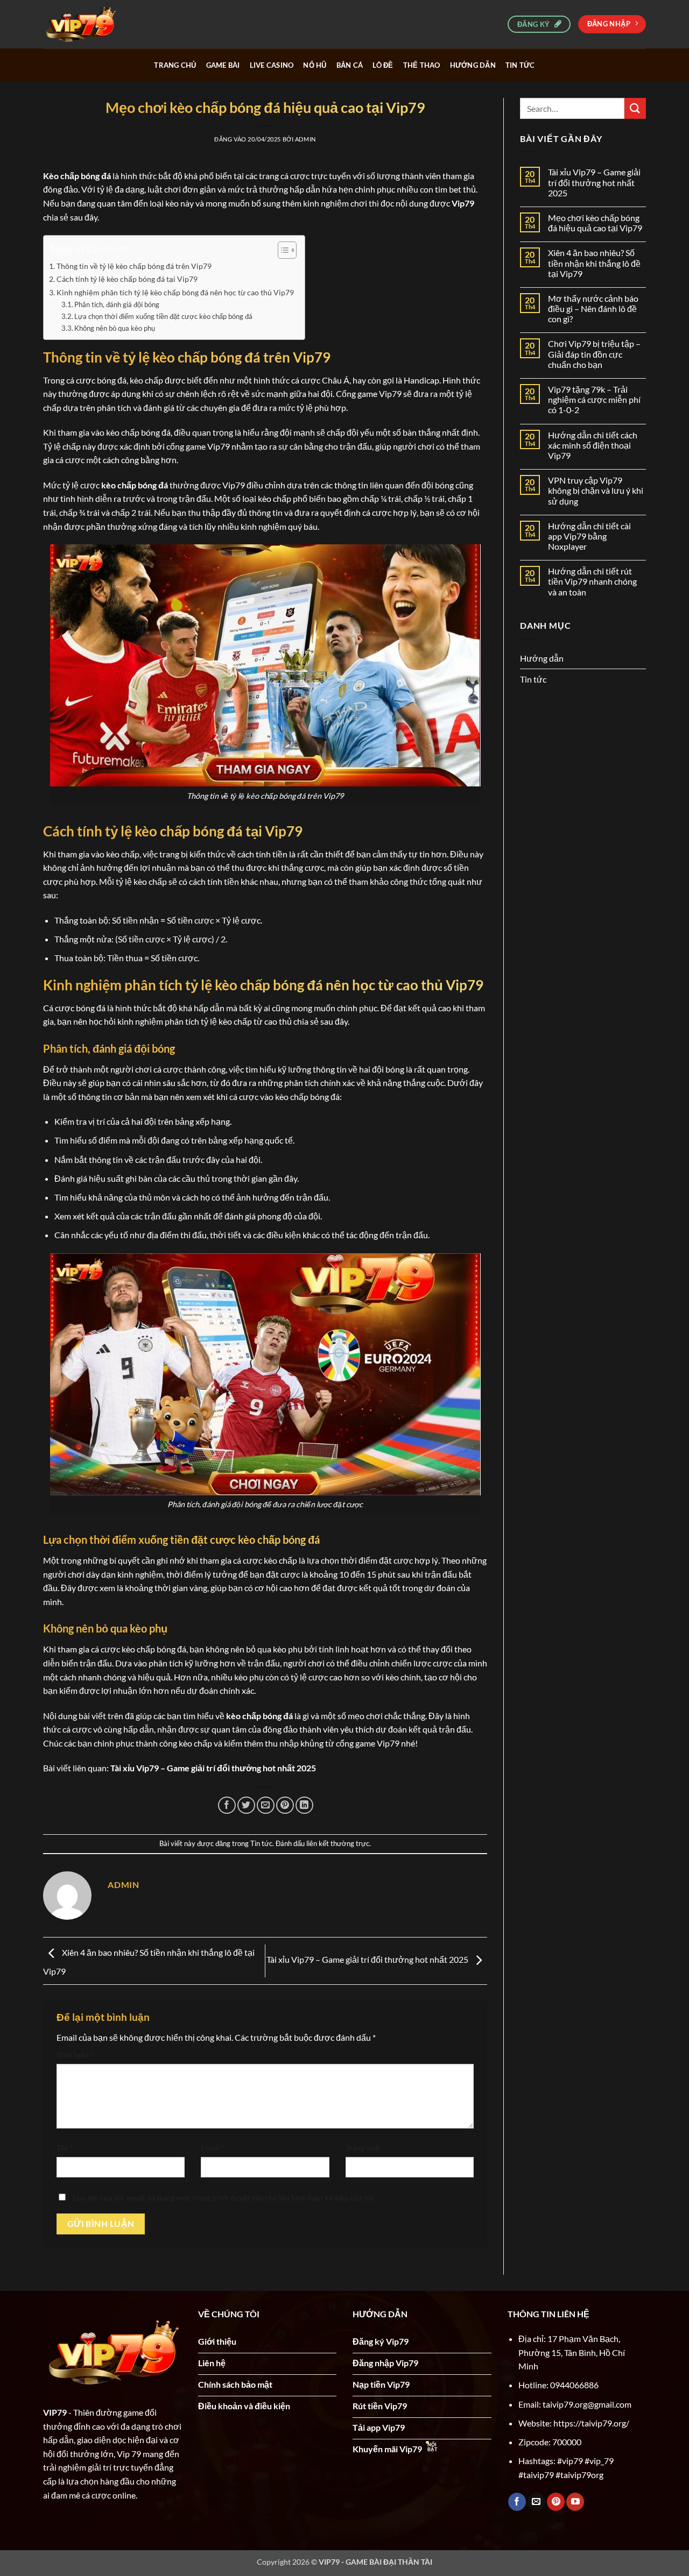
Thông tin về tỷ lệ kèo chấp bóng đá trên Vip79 (134, 266)
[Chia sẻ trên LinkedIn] (304, 1805)
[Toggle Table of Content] (282, 250)
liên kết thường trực (338, 1843)
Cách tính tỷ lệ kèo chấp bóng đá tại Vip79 (127, 279)
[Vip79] (97, 24)
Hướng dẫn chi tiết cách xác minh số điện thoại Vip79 (593, 445)
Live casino (272, 65)
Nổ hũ (315, 65)
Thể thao (422, 65)
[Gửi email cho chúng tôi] (536, 2502)
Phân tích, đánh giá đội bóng (117, 304)
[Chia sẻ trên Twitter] (246, 1805)
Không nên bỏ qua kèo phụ (115, 328)
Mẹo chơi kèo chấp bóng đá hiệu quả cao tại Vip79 (595, 223)
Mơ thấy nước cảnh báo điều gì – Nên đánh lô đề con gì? (593, 308)
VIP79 (55, 2412)
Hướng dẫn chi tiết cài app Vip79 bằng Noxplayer (589, 536)
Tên (65, 2148)
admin (305, 139)
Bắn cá (350, 65)
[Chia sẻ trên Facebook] (227, 1805)
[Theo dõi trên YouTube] (575, 2502)
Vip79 (463, 203)
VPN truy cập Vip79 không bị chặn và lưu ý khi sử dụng (596, 490)
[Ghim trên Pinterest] (285, 1805)
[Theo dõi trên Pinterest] (556, 2502)
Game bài (223, 65)
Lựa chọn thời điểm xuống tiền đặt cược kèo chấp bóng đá (163, 316)
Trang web (363, 2148)
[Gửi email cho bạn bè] (266, 1805)
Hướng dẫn (473, 65)
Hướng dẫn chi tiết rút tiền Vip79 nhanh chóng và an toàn (592, 581)
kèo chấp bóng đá (135, 485)
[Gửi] (635, 108)
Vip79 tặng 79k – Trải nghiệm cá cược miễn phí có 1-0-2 (594, 399)
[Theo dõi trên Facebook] (517, 2502)
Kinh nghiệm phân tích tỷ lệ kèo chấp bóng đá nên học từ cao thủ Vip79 (175, 292)
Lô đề (383, 65)
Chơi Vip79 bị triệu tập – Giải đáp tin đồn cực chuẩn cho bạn (594, 354)
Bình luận (75, 2055)
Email (213, 2148)
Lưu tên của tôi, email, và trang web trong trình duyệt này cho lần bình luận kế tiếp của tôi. (224, 2198)
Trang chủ (175, 65)
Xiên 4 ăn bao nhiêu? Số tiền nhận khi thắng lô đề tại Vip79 (594, 263)
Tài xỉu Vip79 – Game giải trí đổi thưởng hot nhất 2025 (213, 1768)
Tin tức (520, 65)
